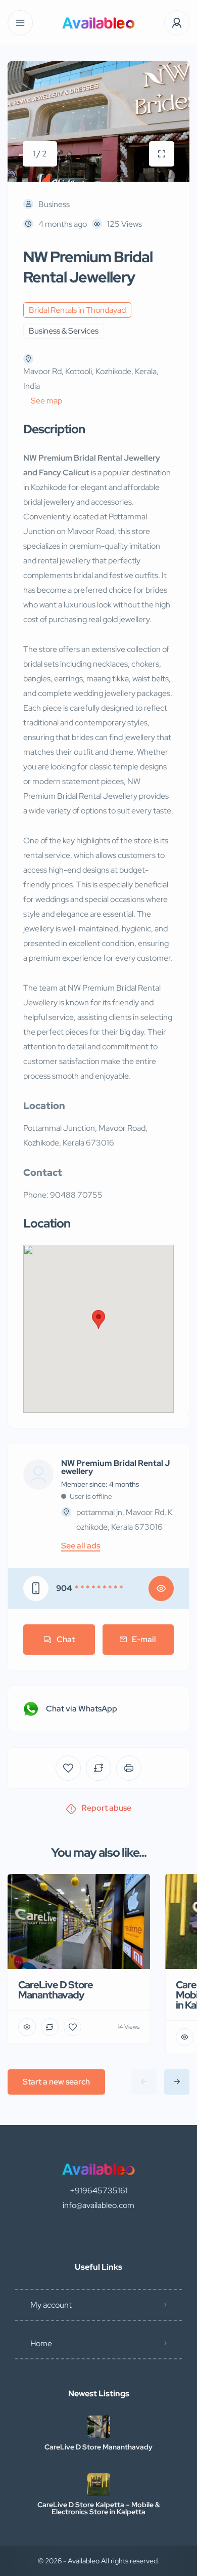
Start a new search (56, 2082)
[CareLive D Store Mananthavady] (99, 2427)
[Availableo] (98, 23)
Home (41, 2343)
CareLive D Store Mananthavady (98, 2447)
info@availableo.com (98, 2205)
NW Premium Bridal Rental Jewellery (115, 1467)
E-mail (144, 1639)
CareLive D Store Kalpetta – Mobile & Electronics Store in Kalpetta (98, 2508)
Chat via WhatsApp (82, 1709)
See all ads (81, 1546)
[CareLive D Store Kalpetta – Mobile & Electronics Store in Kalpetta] (99, 2485)
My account (51, 2305)
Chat (66, 1639)
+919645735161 (99, 2191)
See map (46, 401)
